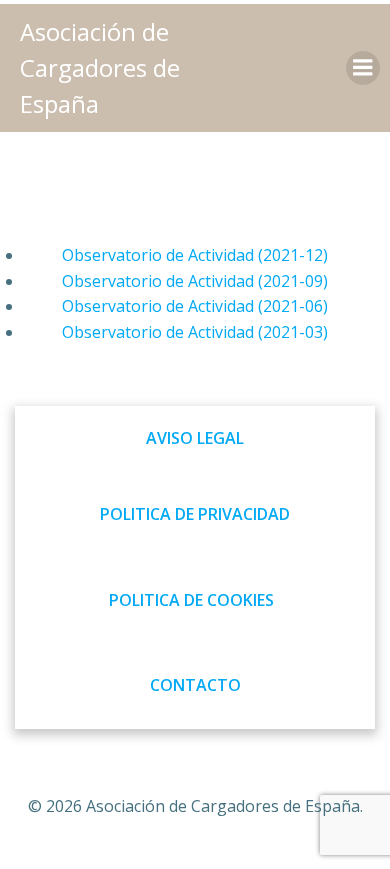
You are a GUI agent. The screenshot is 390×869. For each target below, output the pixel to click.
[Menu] (363, 68)
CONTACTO (195, 685)
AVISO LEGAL (195, 438)
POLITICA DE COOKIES (191, 600)
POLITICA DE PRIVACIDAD (195, 514)
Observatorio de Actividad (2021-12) (195, 255)
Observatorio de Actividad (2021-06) (195, 306)
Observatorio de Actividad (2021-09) (195, 281)
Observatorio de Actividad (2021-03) (195, 332)
